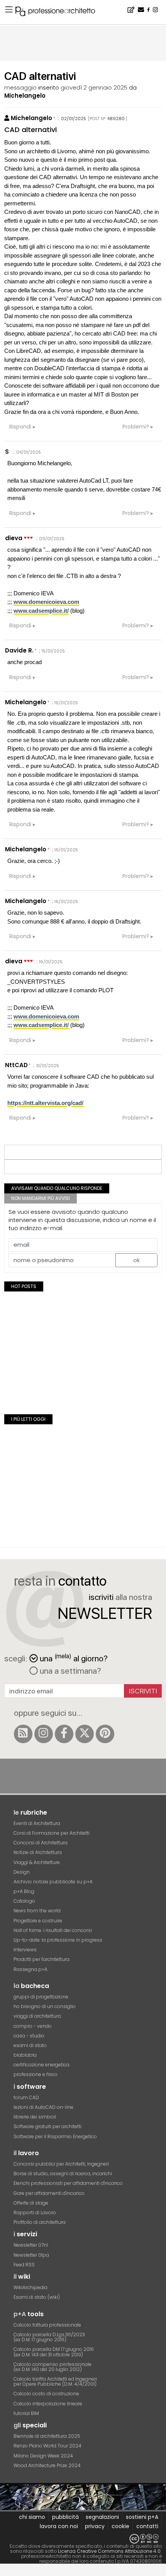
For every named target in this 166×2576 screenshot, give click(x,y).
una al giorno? (74, 1658)
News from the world (37, 1911)
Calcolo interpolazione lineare (48, 2404)
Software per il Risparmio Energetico (55, 2136)
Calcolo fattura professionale (47, 2325)
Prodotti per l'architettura (41, 1959)
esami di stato (30, 2045)
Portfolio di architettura (40, 2222)
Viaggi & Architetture (37, 1862)
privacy (95, 2526)
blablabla (25, 2055)
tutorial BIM (26, 2413)
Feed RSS (24, 2265)
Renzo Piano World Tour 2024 (47, 2446)
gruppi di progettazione (41, 1997)
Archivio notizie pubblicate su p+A (53, 1882)
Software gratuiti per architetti (47, 2126)
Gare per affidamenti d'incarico (49, 2193)
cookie (120, 2526)
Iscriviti (143, 1691)
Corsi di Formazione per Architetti (52, 1833)
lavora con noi (59, 2526)
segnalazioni (102, 2517)
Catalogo (24, 1901)
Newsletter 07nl (31, 2245)
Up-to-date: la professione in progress (58, 1940)
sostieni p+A (142, 2517)
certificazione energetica (41, 2065)
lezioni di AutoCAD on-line (43, 2107)
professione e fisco (36, 2074)
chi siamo (32, 2517)
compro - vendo (33, 2026)
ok (136, 1260)
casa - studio (29, 2036)
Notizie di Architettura (38, 1852)
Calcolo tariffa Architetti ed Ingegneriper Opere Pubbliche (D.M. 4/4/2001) (55, 2381)
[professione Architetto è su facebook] (64, 1734)
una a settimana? (69, 1671)
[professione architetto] (60, 12)
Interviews (25, 1950)
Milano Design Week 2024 (43, 2456)
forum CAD (26, 2097)
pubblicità (65, 2517)
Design (22, 1872)
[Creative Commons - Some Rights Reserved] (83, 2539)
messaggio (20, 87)
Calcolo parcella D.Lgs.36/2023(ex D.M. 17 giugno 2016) (49, 2337)
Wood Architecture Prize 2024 (47, 2465)
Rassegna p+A (30, 1969)
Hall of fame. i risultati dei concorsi (53, 1930)
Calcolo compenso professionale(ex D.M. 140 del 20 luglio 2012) (53, 2367)
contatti (147, 2526)
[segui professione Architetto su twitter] (85, 1734)
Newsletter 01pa (31, 2255)
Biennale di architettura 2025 (47, 2436)
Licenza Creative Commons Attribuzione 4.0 (109, 2551)
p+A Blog (24, 1891)
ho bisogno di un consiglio (45, 2006)
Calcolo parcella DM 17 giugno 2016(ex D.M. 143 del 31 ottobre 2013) (54, 2352)
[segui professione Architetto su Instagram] (44, 1734)
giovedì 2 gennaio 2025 (94, 87)
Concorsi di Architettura (41, 1843)
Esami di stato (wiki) (37, 2297)
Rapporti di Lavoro (35, 2212)
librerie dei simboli (35, 2117)
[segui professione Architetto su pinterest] (105, 1734)
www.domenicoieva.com (46, 602)
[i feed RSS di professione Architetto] (23, 1734)
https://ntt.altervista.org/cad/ (45, 1103)
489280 (116, 119)
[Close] (5, 2573)
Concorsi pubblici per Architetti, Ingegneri (61, 2164)
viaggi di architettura (37, 2016)
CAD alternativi (30, 130)
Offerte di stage (31, 2203)
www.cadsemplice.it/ (41, 611)
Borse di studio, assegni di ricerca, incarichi (63, 2173)
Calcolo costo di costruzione (46, 2394)
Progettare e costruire (38, 1921)
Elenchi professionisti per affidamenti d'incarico (68, 2183)
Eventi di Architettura (37, 1823)
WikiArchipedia (30, 2287)
